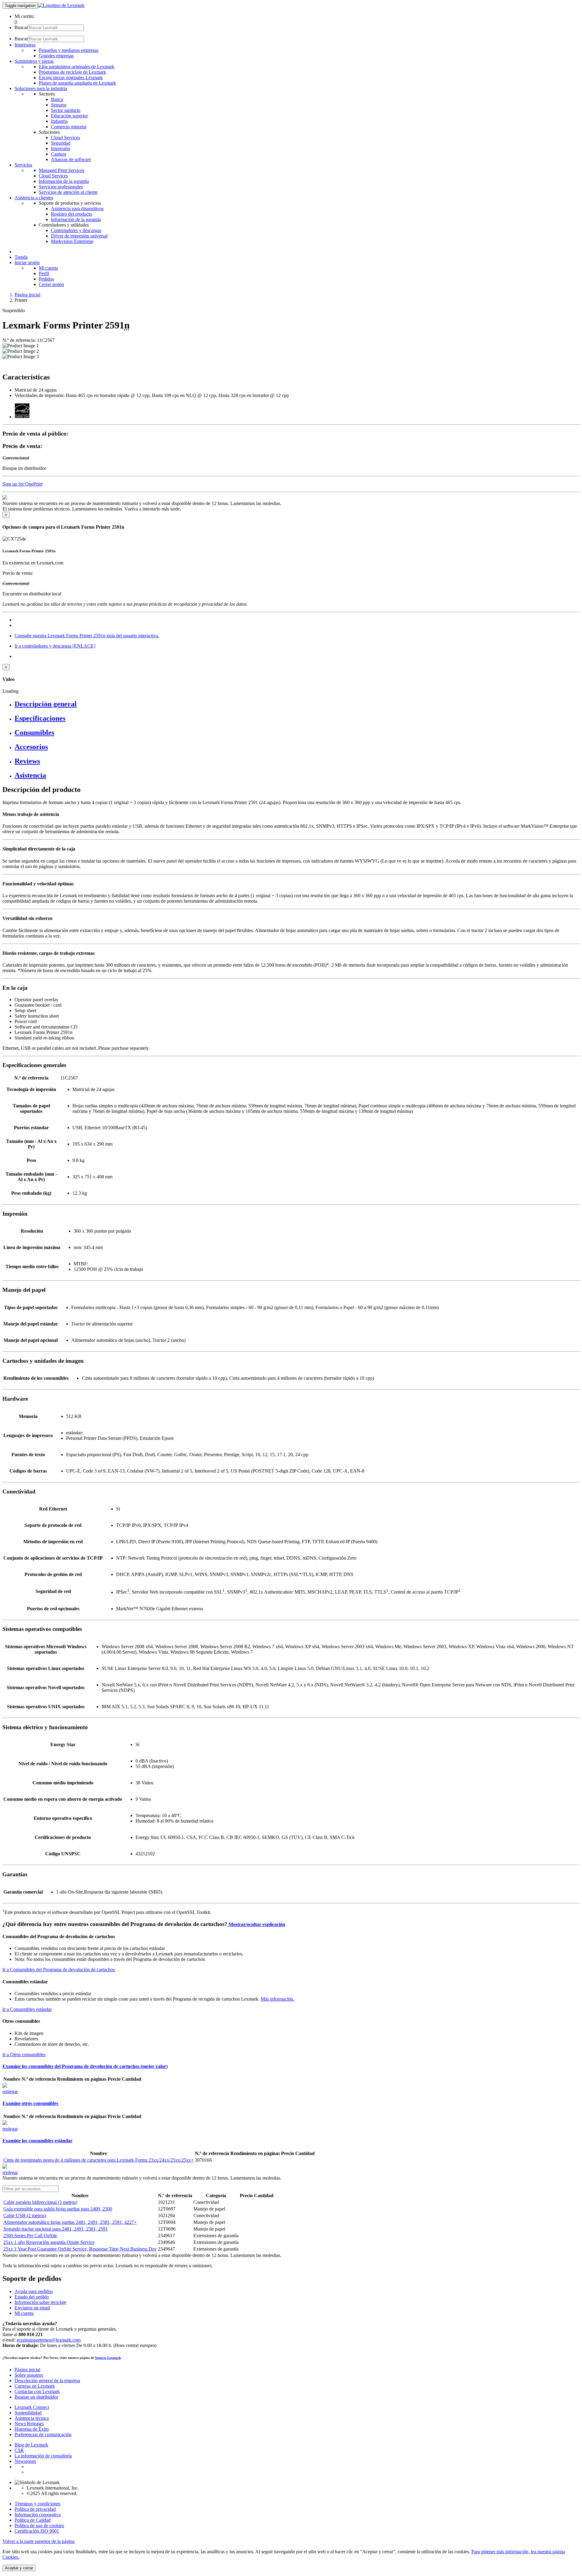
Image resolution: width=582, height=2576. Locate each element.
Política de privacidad (35, 2509)
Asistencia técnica (32, 2418)
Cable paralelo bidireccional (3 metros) (40, 2202)
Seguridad (61, 143)
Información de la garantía (64, 181)
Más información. (278, 1999)
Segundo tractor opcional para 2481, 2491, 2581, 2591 (56, 2229)
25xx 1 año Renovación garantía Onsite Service (49, 2242)
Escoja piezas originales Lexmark (71, 77)
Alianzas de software (71, 159)
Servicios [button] (23, 165)
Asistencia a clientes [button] (34, 198)
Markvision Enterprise (72, 241)
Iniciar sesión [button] (27, 263)
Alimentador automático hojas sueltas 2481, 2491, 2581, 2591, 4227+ (70, 2222)
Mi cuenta (48, 268)
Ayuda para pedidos (34, 2291)
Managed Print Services (62, 170)
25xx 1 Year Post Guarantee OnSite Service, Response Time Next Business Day (80, 2249)
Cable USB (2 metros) (25, 2216)
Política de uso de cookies (39, 2525)
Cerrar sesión (51, 284)
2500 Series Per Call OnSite (30, 2236)
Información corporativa (38, 2515)
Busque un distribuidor (36, 2397)
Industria (59, 121)
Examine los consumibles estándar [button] (37, 2141)
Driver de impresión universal (79, 236)
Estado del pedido (32, 2297)
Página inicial (27, 295)
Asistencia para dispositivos (77, 209)
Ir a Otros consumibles (24, 2054)
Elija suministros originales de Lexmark (77, 67)
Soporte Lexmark (108, 2358)
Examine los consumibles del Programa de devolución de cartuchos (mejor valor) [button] (85, 2066)
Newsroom (25, 2461)
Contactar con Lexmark (37, 2391)
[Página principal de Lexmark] (61, 5)
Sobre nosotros (29, 2375)
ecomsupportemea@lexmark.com (49, 2340)
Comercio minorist (69, 127)
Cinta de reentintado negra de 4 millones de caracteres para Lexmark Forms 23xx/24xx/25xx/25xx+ (99, 2160)
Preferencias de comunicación (43, 2435)
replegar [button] (10, 2091)
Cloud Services (65, 138)
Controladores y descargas (76, 230)
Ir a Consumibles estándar (27, 2009)
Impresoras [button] (25, 45)
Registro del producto (72, 214)
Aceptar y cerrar (19, 2568)
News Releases (29, 2424)
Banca (57, 99)
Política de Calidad (33, 2520)
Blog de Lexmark (31, 2445)
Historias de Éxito (32, 2429)
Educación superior (69, 116)
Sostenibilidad (28, 2413)
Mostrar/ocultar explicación (256, 1924)
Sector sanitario (66, 110)
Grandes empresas (56, 56)
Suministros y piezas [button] (34, 61)
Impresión (60, 148)
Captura (59, 154)
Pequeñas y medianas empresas (69, 50)
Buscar (21, 27)
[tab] (297, 704)
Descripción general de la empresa (47, 2381)
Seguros (59, 105)
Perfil (44, 273)
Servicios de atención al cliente (68, 192)
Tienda (21, 257)
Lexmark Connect (32, 2407)
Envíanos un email (32, 2308)
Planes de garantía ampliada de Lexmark (77, 83)
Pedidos (46, 279)
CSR (19, 2450)
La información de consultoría (43, 2456)
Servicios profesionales (61, 187)
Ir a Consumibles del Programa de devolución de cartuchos (59, 1970)
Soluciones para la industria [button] (41, 88)
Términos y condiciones (37, 2504)
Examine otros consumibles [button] (30, 2103)
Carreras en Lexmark (35, 2386)
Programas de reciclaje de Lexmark (72, 72)
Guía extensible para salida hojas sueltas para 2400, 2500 (58, 2209)
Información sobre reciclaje (40, 2302)
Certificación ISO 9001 (37, 2531)
